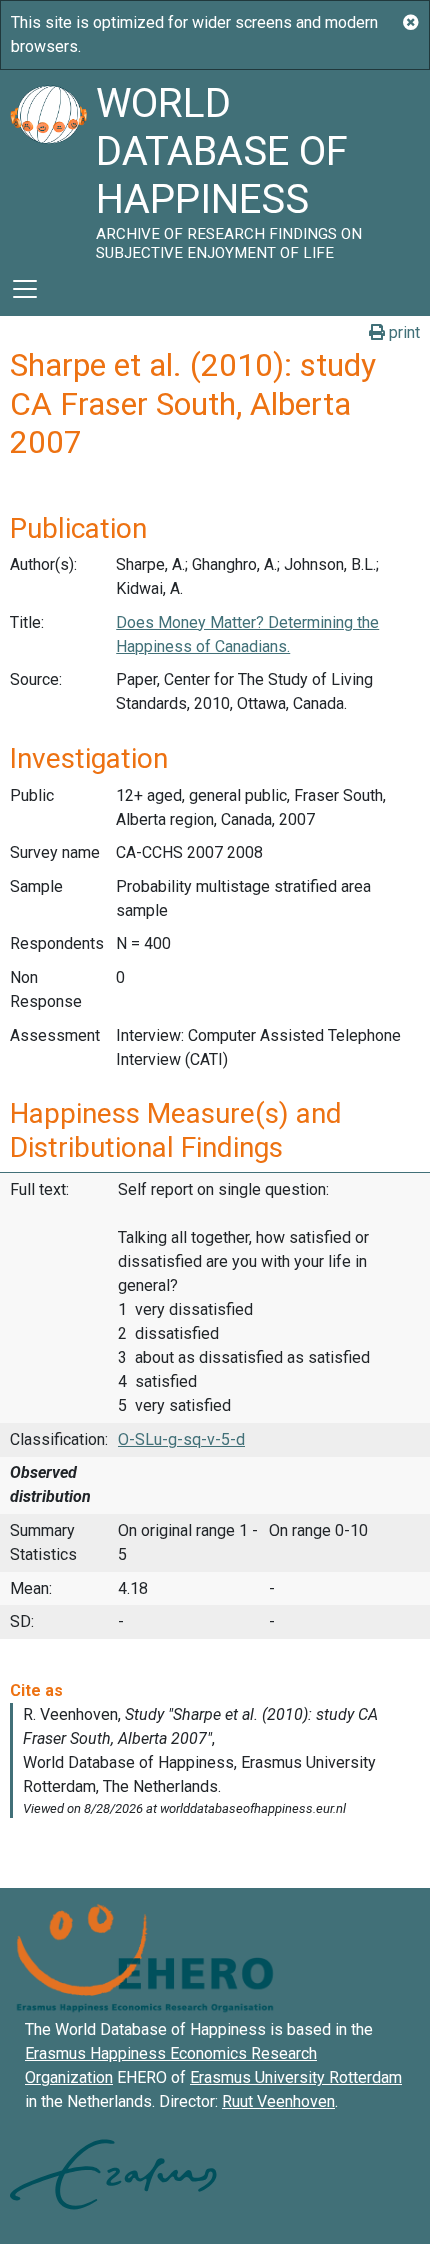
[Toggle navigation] (25, 289)
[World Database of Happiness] (48, 166)
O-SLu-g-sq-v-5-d (181, 1439)
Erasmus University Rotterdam (296, 2077)
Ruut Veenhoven (278, 2101)
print (402, 332)
